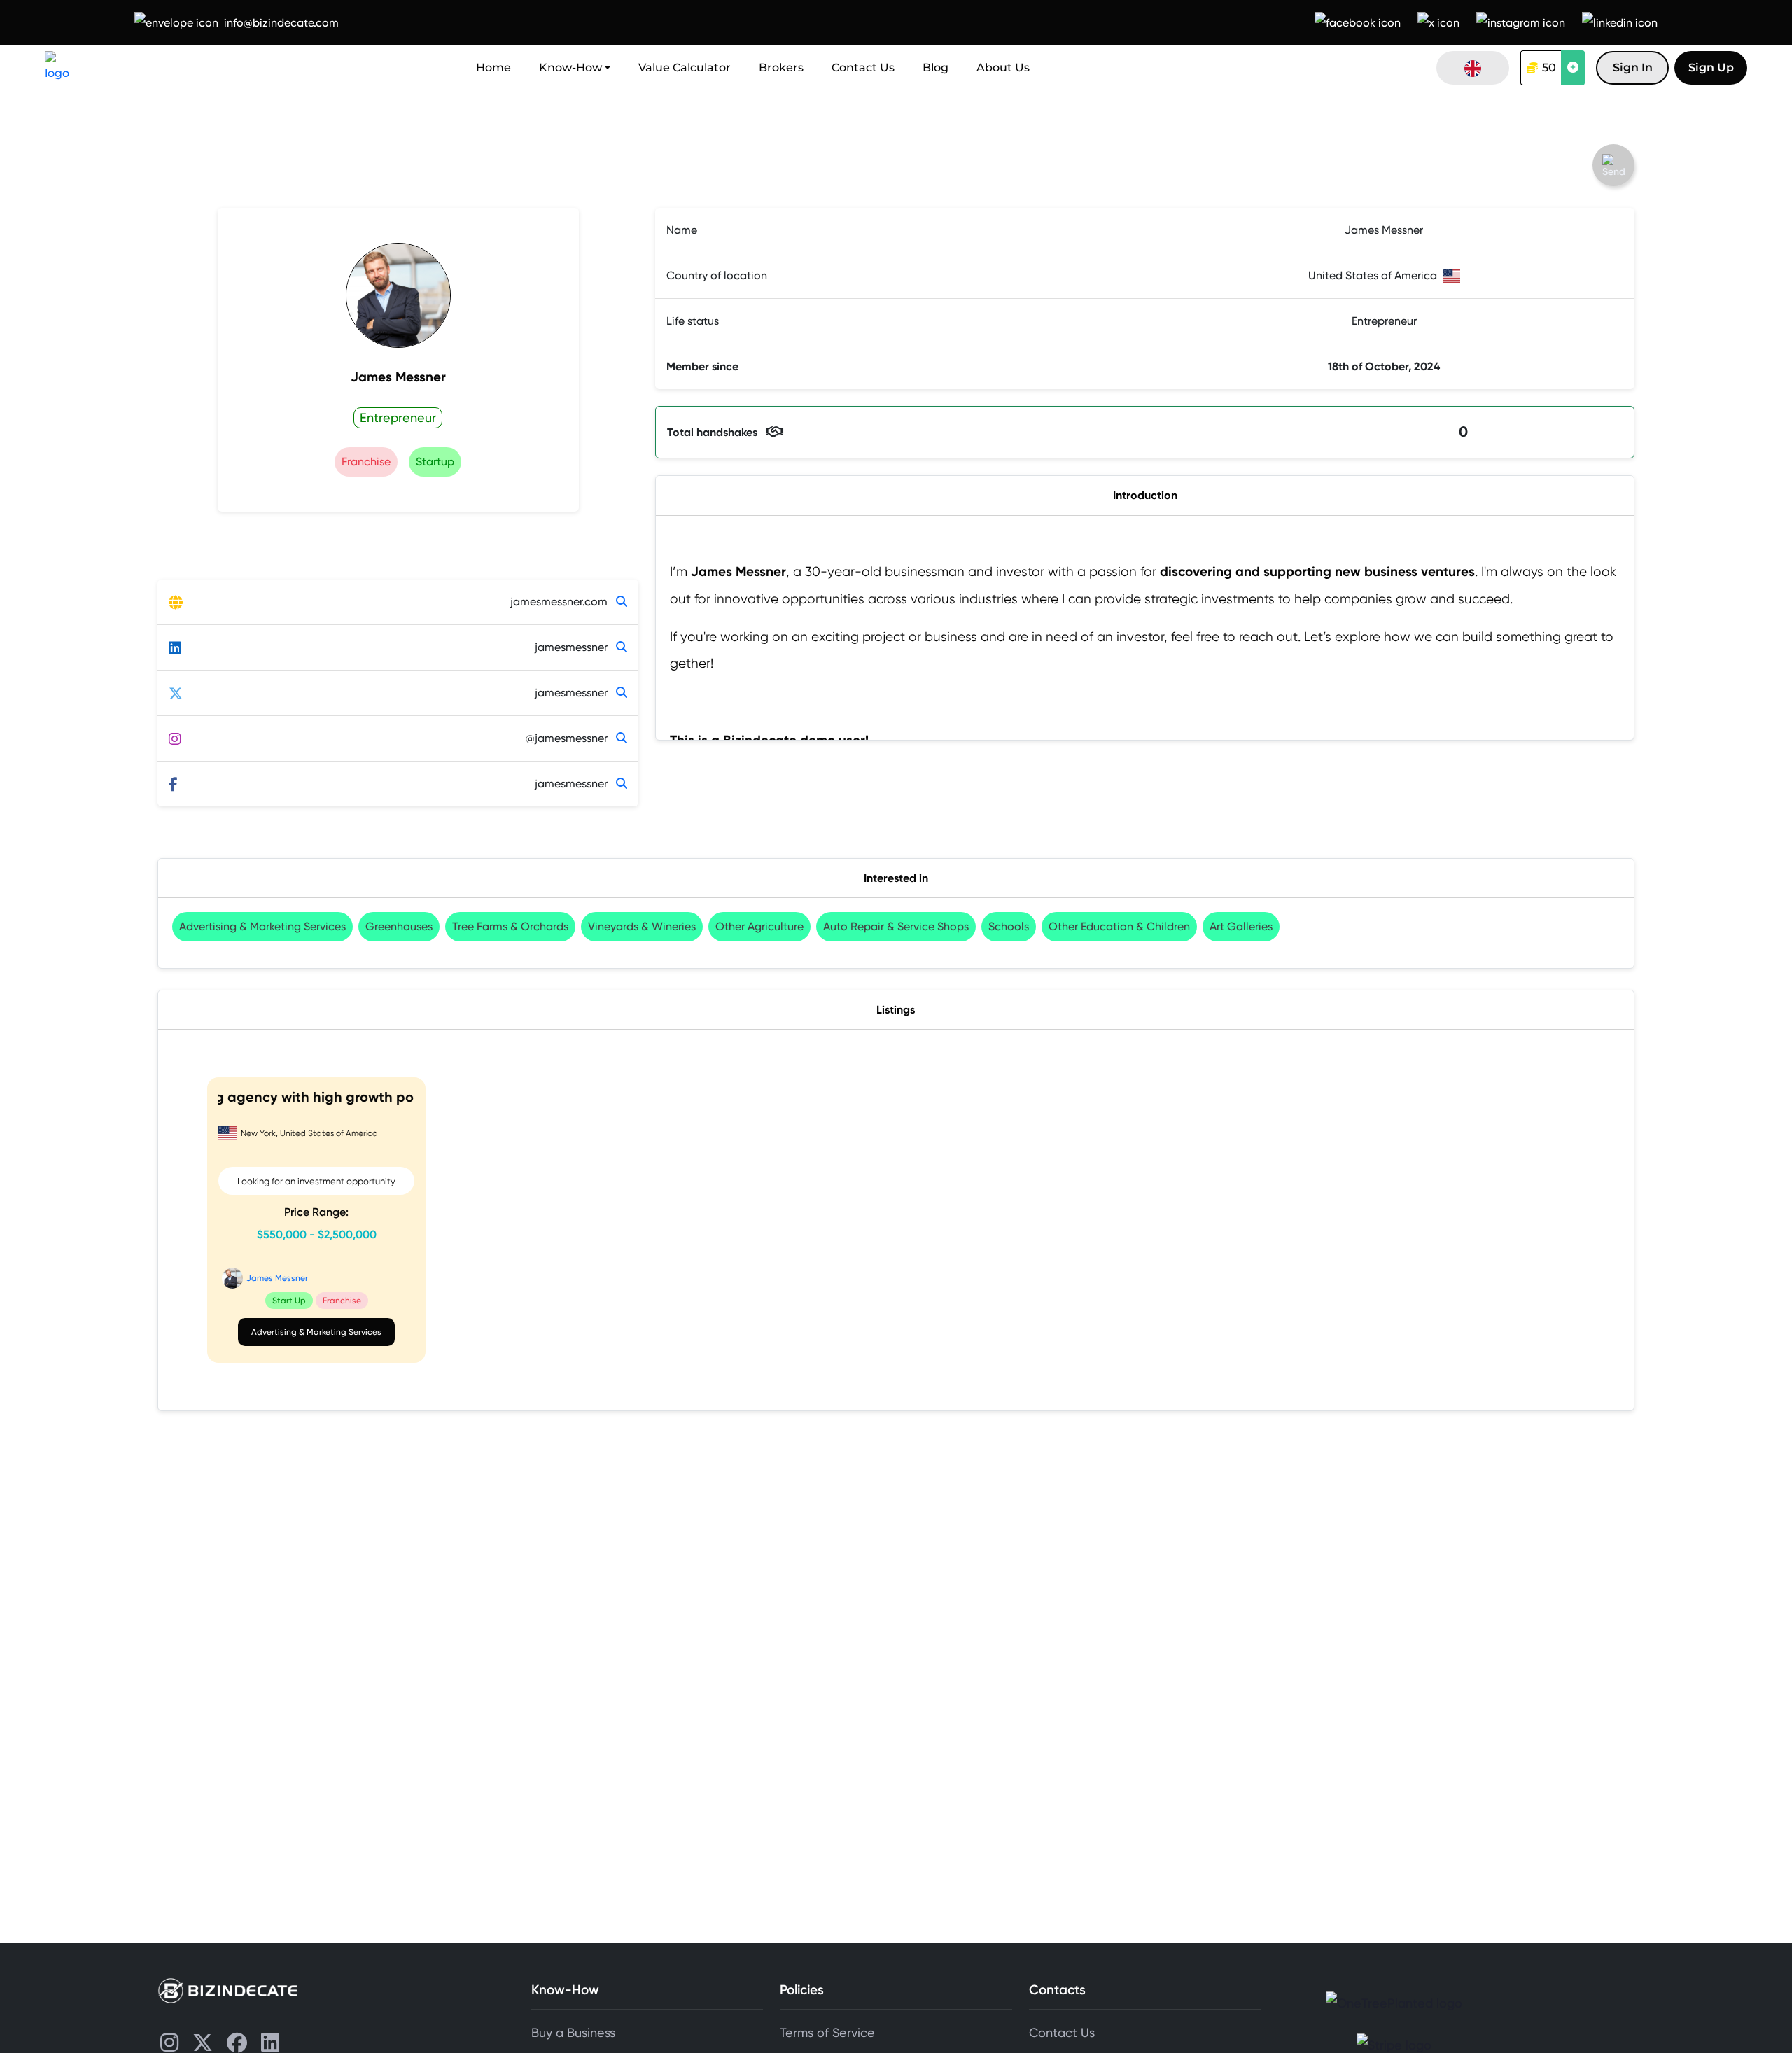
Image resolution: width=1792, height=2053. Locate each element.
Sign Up (1711, 68)
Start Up (289, 1300)
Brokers (781, 68)
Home (493, 68)
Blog (936, 68)
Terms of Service (827, 2033)
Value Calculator (685, 68)
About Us (1003, 68)
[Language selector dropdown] (1473, 68)
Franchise (342, 1300)
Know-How (570, 68)
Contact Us (863, 68)
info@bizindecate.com (281, 23)
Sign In (1633, 68)
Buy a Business (573, 2033)
